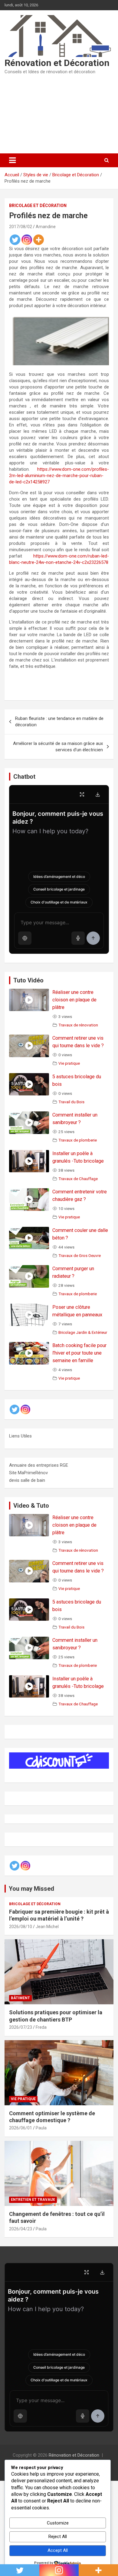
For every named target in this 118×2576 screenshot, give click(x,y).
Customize (58, 2523)
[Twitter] (15, 240)
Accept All (58, 2550)
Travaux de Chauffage (78, 1179)
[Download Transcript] (98, 794)
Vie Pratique (23, 2099)
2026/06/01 (21, 2128)
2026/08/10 (21, 1927)
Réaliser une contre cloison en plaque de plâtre (74, 1000)
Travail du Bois (71, 1102)
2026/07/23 (21, 2027)
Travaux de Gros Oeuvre (80, 1255)
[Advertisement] (59, 114)
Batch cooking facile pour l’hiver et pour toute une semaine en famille (79, 1353)
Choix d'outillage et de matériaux (59, 902)
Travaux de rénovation (78, 1025)
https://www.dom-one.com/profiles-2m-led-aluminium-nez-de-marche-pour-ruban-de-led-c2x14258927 (59, 476)
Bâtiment (20, 1998)
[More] (39, 240)
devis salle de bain (27, 1480)
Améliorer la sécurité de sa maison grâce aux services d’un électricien (58, 747)
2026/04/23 (21, 2229)
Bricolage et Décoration (38, 206)
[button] (25, 938)
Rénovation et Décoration (57, 63)
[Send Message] (93, 938)
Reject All (58, 2537)
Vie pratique (69, 1063)
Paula (41, 2128)
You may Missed (31, 1889)
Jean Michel (47, 1927)
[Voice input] (78, 938)
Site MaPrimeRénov (28, 1473)
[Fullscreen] (82, 794)
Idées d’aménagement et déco (59, 876)
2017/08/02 (21, 227)
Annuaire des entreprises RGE (39, 1465)
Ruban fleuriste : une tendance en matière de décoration (59, 722)
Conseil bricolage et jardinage (59, 889)
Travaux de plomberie (78, 1140)
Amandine (46, 227)
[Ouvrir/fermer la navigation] (12, 160)
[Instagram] (27, 240)
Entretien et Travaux (33, 2200)
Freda (41, 2027)
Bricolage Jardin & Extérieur (83, 1332)
